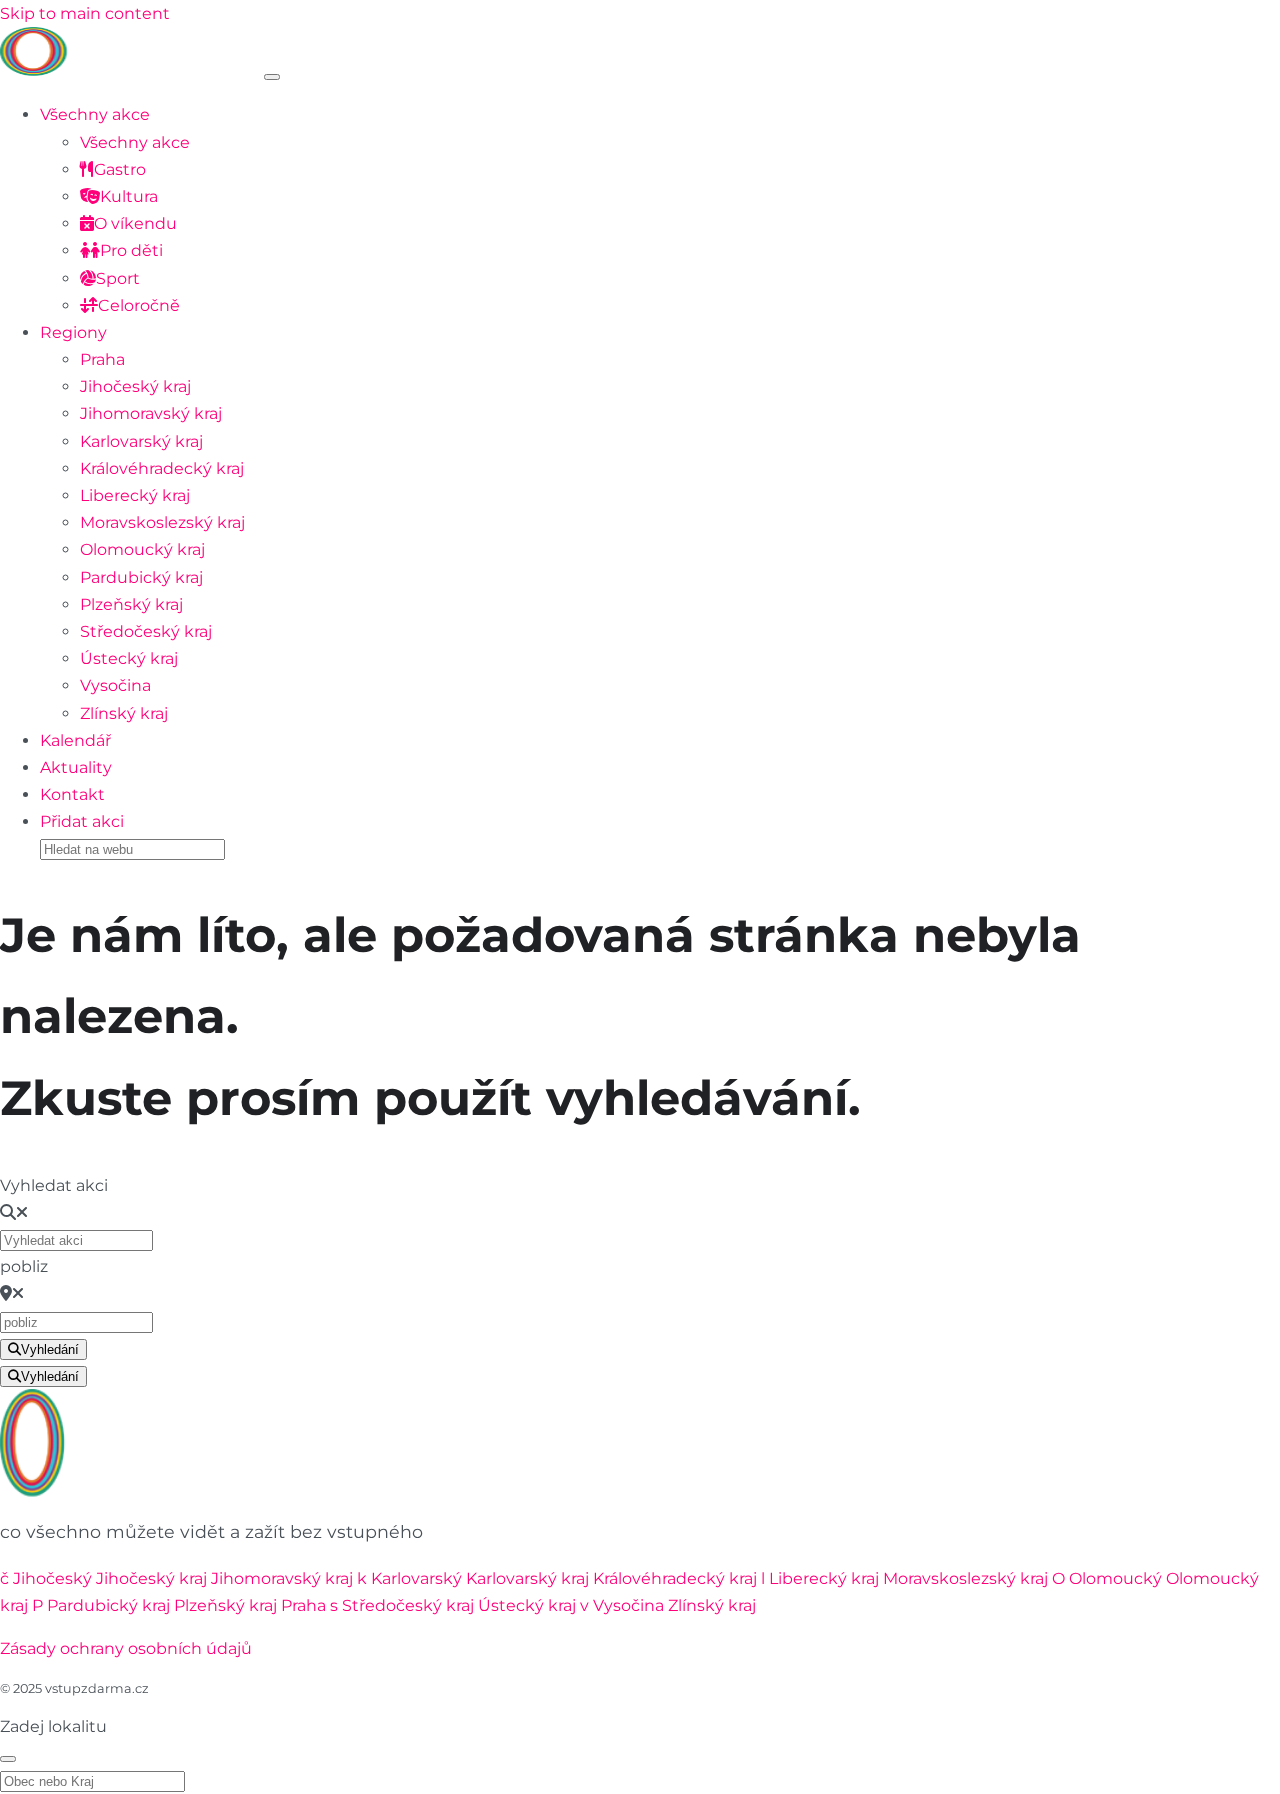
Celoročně (139, 305)
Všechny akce (95, 114)
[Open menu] (272, 77)
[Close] (8, 1759)
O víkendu (135, 223)
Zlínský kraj (124, 713)
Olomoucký (1115, 1578)
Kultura (129, 196)
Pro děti (131, 250)
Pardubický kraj (141, 577)
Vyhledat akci (54, 1185)
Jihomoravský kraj (151, 413)
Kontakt (72, 794)
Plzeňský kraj (131, 604)
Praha (102, 359)
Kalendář (75, 740)
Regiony (73, 332)
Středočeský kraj (146, 631)
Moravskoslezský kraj (162, 522)
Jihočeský (52, 1578)
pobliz (24, 1266)
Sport (118, 278)
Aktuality (76, 767)
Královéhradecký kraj (162, 468)
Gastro (120, 169)
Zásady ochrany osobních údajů (126, 1648)
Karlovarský (416, 1578)
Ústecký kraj (129, 658)
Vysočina (115, 685)
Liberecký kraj (135, 495)
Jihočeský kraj (135, 386)
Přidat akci (82, 821)
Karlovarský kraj (141, 441)
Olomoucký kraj (142, 549)
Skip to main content (85, 13)
